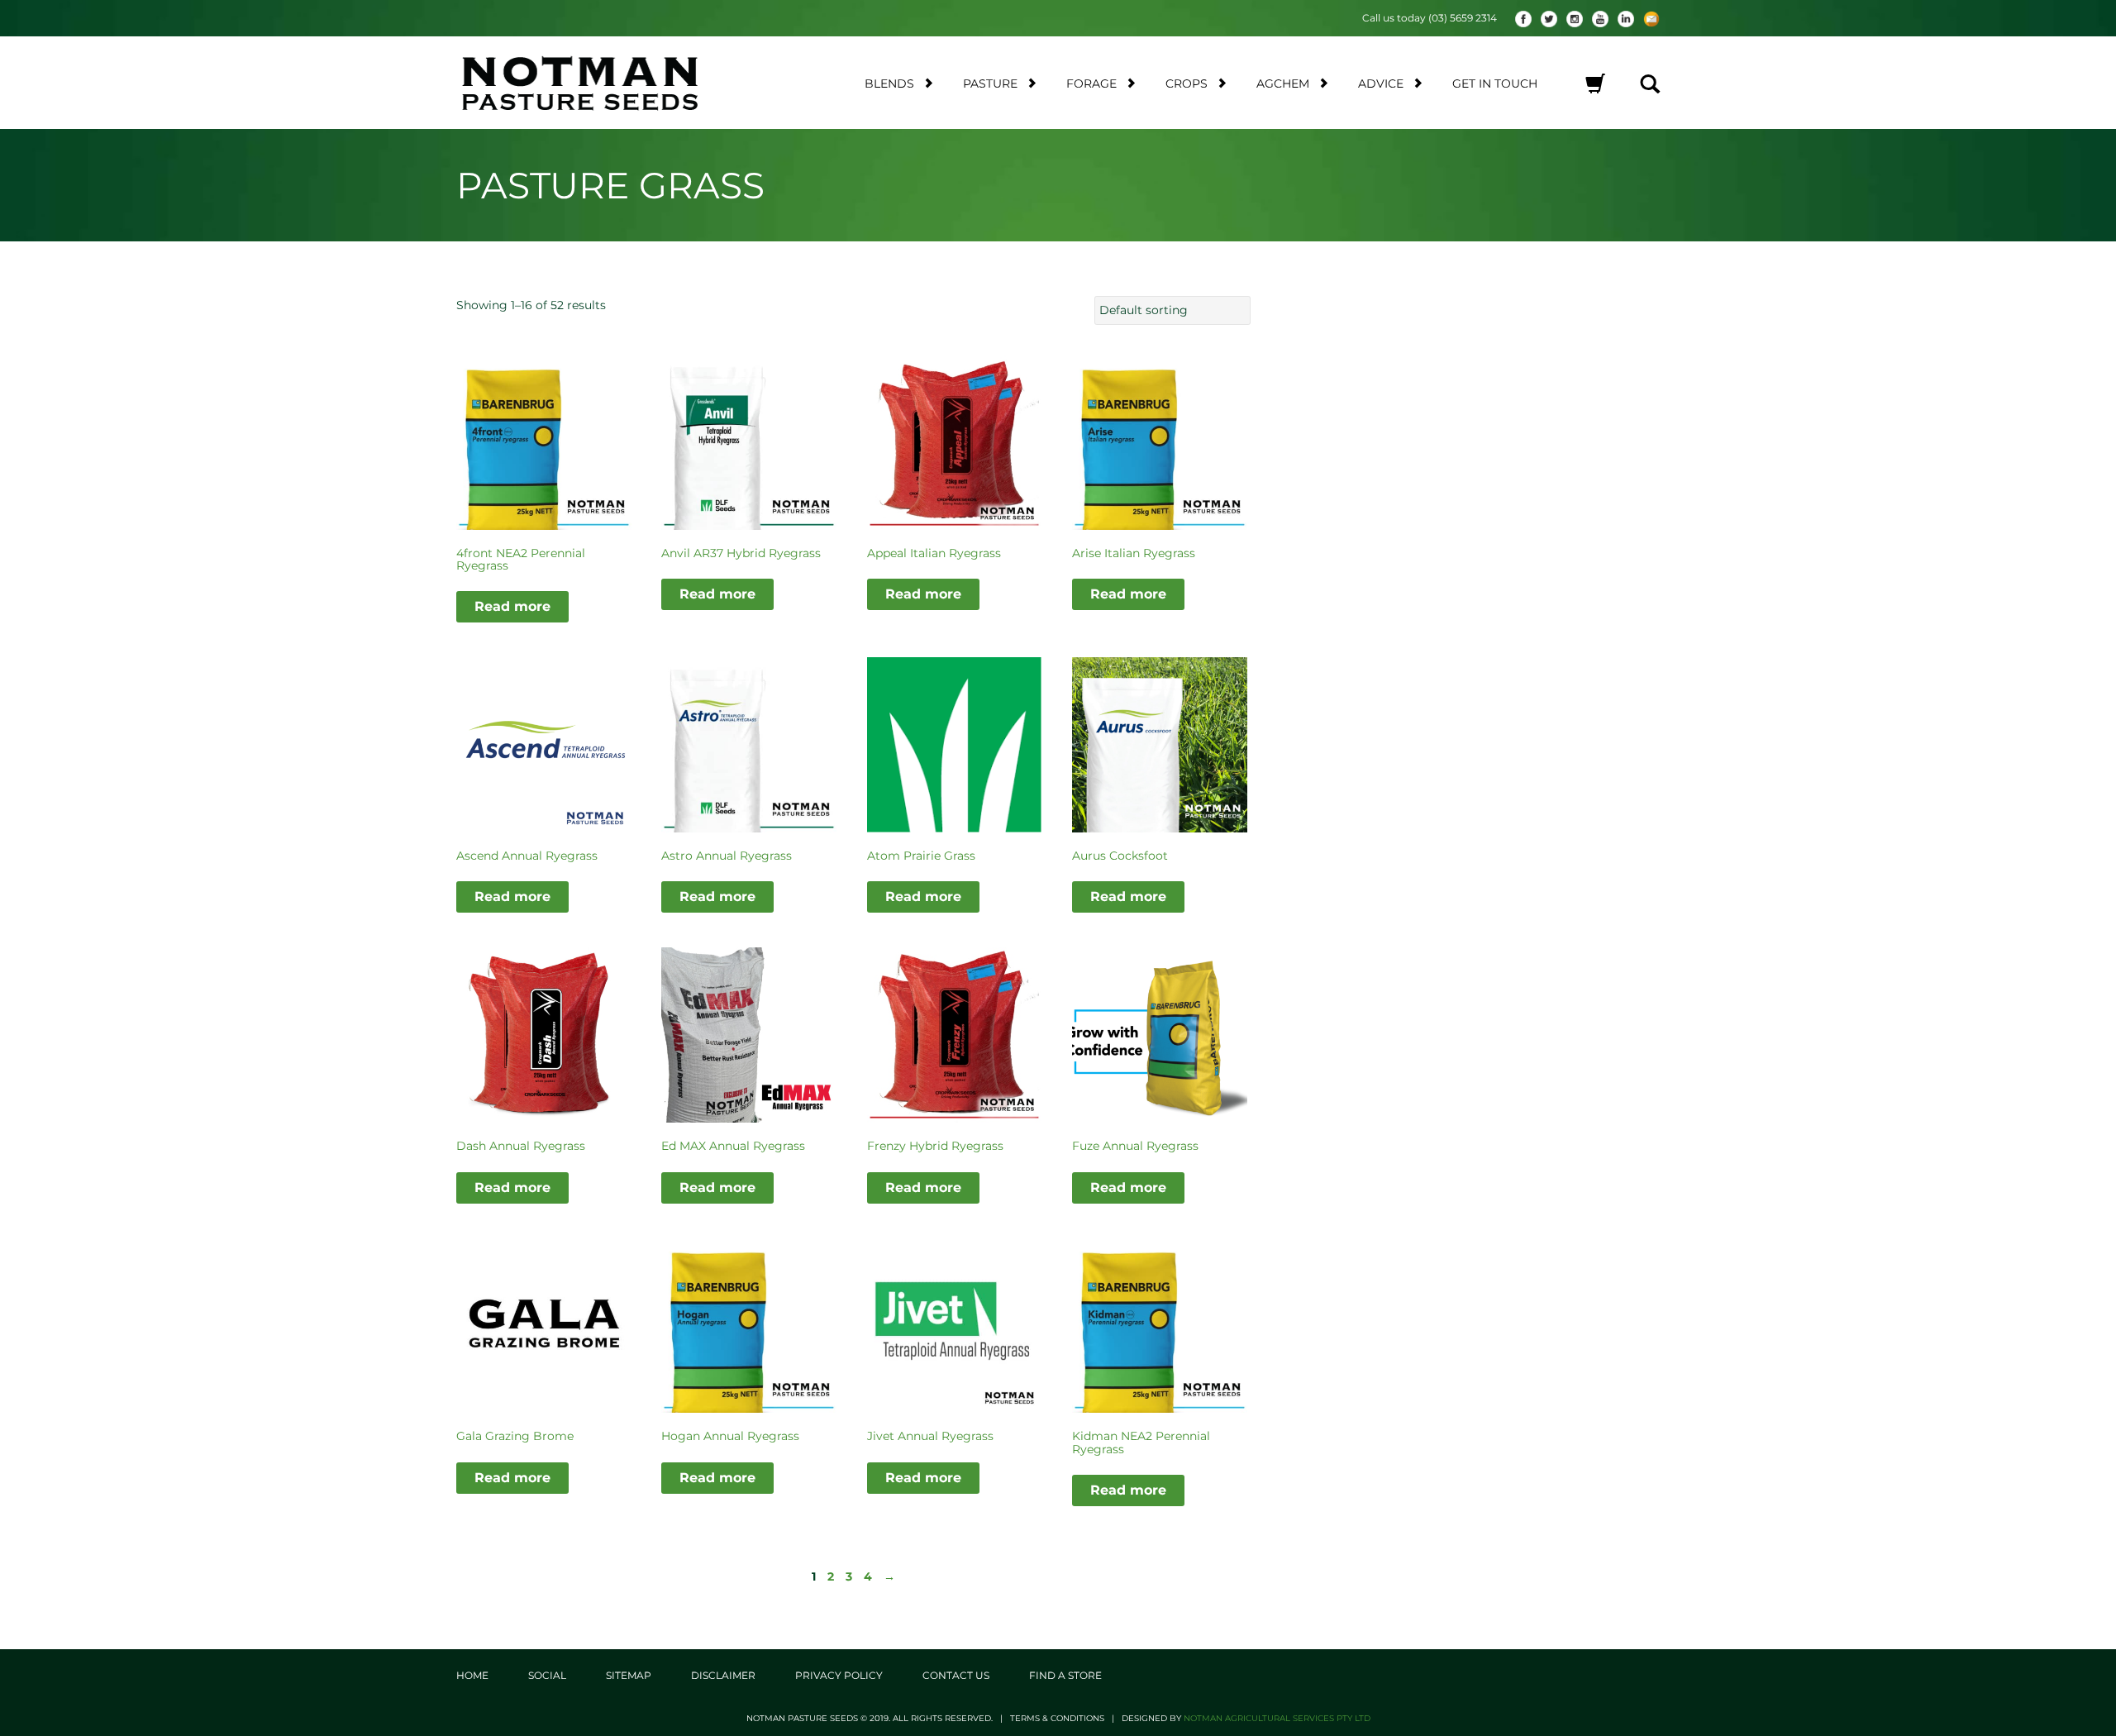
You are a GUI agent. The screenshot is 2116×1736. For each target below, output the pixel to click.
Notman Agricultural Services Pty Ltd (1277, 1718)
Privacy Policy (839, 1675)
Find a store (1065, 1675)
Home (472, 1675)
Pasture (990, 83)
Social (547, 1675)
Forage (1091, 83)
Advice (1381, 83)
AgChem (1283, 83)
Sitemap (629, 1675)
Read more (512, 606)
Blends (889, 83)
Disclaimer (723, 1675)
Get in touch (1495, 83)
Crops (1187, 83)
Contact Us (956, 1675)
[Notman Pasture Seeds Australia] (600, 83)
